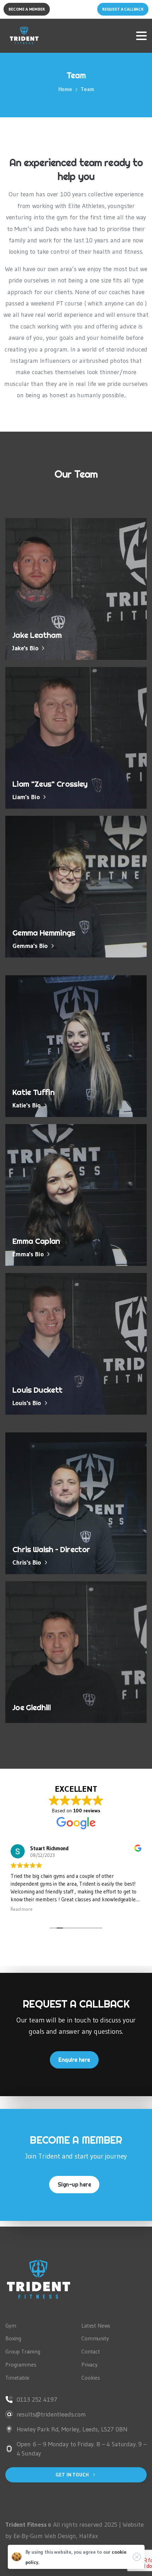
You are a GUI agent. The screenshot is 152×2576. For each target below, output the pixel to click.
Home (65, 89)
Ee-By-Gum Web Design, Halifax (56, 2536)
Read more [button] (22, 1909)
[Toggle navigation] (141, 36)
